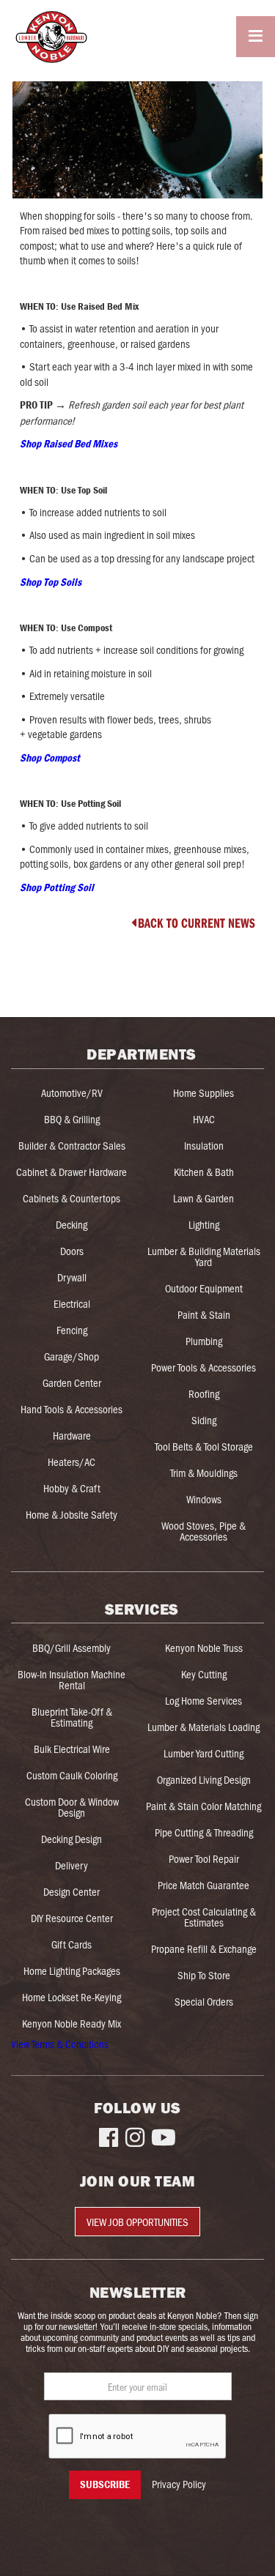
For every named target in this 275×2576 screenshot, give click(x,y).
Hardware (72, 1435)
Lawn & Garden (203, 1198)
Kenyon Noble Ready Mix (71, 2023)
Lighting (204, 1224)
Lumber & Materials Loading (203, 1727)
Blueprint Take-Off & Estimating (72, 1717)
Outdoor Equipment (204, 1288)
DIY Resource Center (72, 1918)
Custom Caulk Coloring (72, 1775)
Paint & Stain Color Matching (203, 1806)
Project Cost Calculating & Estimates (204, 1917)
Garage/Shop (71, 1356)
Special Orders (204, 2001)
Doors (72, 1251)
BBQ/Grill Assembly (71, 1648)
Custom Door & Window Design (72, 1807)
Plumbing (204, 1341)
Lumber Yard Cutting (203, 1753)
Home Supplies (203, 1092)
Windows (204, 1499)
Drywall (72, 1277)
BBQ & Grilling (72, 1119)
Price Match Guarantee (203, 1885)
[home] (45, 37)
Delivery (71, 1865)
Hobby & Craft (72, 1488)
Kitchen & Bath (204, 1172)
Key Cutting (204, 1674)
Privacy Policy (179, 2484)
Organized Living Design (204, 1779)
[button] (256, 36)
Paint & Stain (204, 1314)
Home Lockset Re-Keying (71, 1997)
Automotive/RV (72, 1092)
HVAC (204, 1119)
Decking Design (71, 1839)
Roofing (204, 1393)
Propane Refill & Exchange (204, 1948)
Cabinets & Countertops (71, 1198)
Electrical (72, 1303)
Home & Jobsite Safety (71, 1514)
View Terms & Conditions (60, 2044)
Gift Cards (71, 1944)
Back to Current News (193, 923)
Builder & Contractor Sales (72, 1145)
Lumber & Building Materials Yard (204, 1256)
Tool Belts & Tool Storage (204, 1446)
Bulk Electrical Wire (72, 1749)
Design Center (71, 1891)
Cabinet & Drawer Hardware (71, 1172)
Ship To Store (204, 1975)
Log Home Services (203, 1700)
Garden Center (72, 1382)
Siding (204, 1420)
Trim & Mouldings (204, 1473)
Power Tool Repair (204, 1858)
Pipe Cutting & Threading (204, 1832)
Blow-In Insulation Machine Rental (71, 1679)
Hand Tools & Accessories (71, 1409)
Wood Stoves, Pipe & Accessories (203, 1531)
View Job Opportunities (137, 2222)
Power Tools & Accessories (203, 1367)
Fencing (72, 1330)
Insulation (204, 1145)
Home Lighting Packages (72, 1970)
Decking (71, 1224)
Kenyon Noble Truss (204, 1648)
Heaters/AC (71, 1462)
